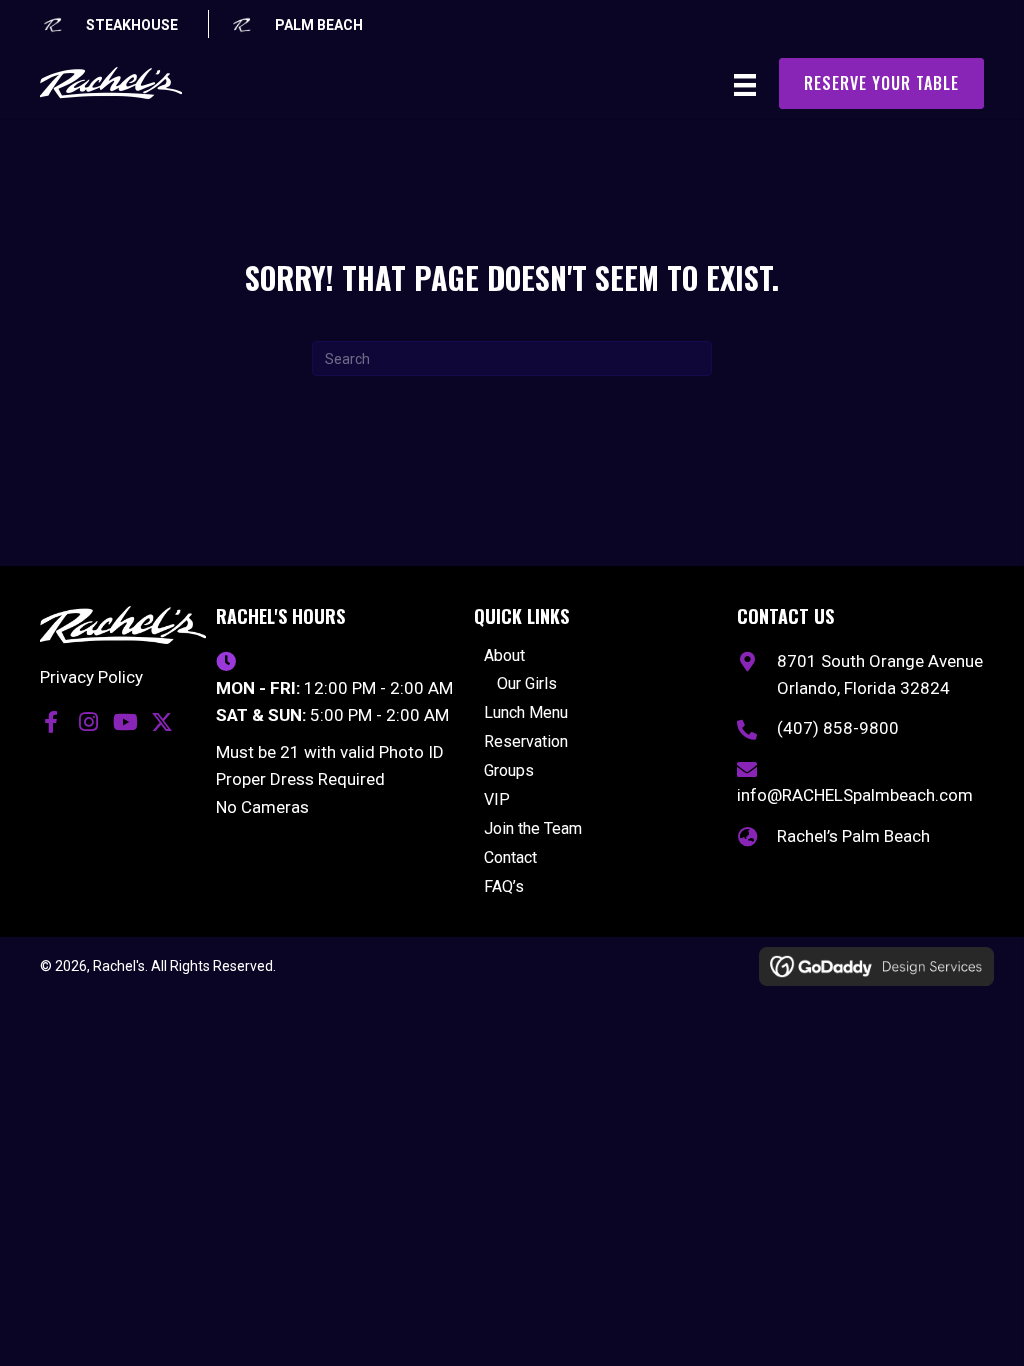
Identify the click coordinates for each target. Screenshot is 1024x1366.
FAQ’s (504, 887)
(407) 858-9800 (838, 728)
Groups (509, 771)
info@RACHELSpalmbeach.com (855, 795)
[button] (51, 722)
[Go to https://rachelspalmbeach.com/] (296, 24)
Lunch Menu (526, 713)
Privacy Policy (91, 677)
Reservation (526, 742)
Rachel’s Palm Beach (853, 836)
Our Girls (527, 684)
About (504, 656)
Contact (510, 858)
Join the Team (533, 829)
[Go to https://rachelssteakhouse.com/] (109, 24)
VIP (497, 800)
